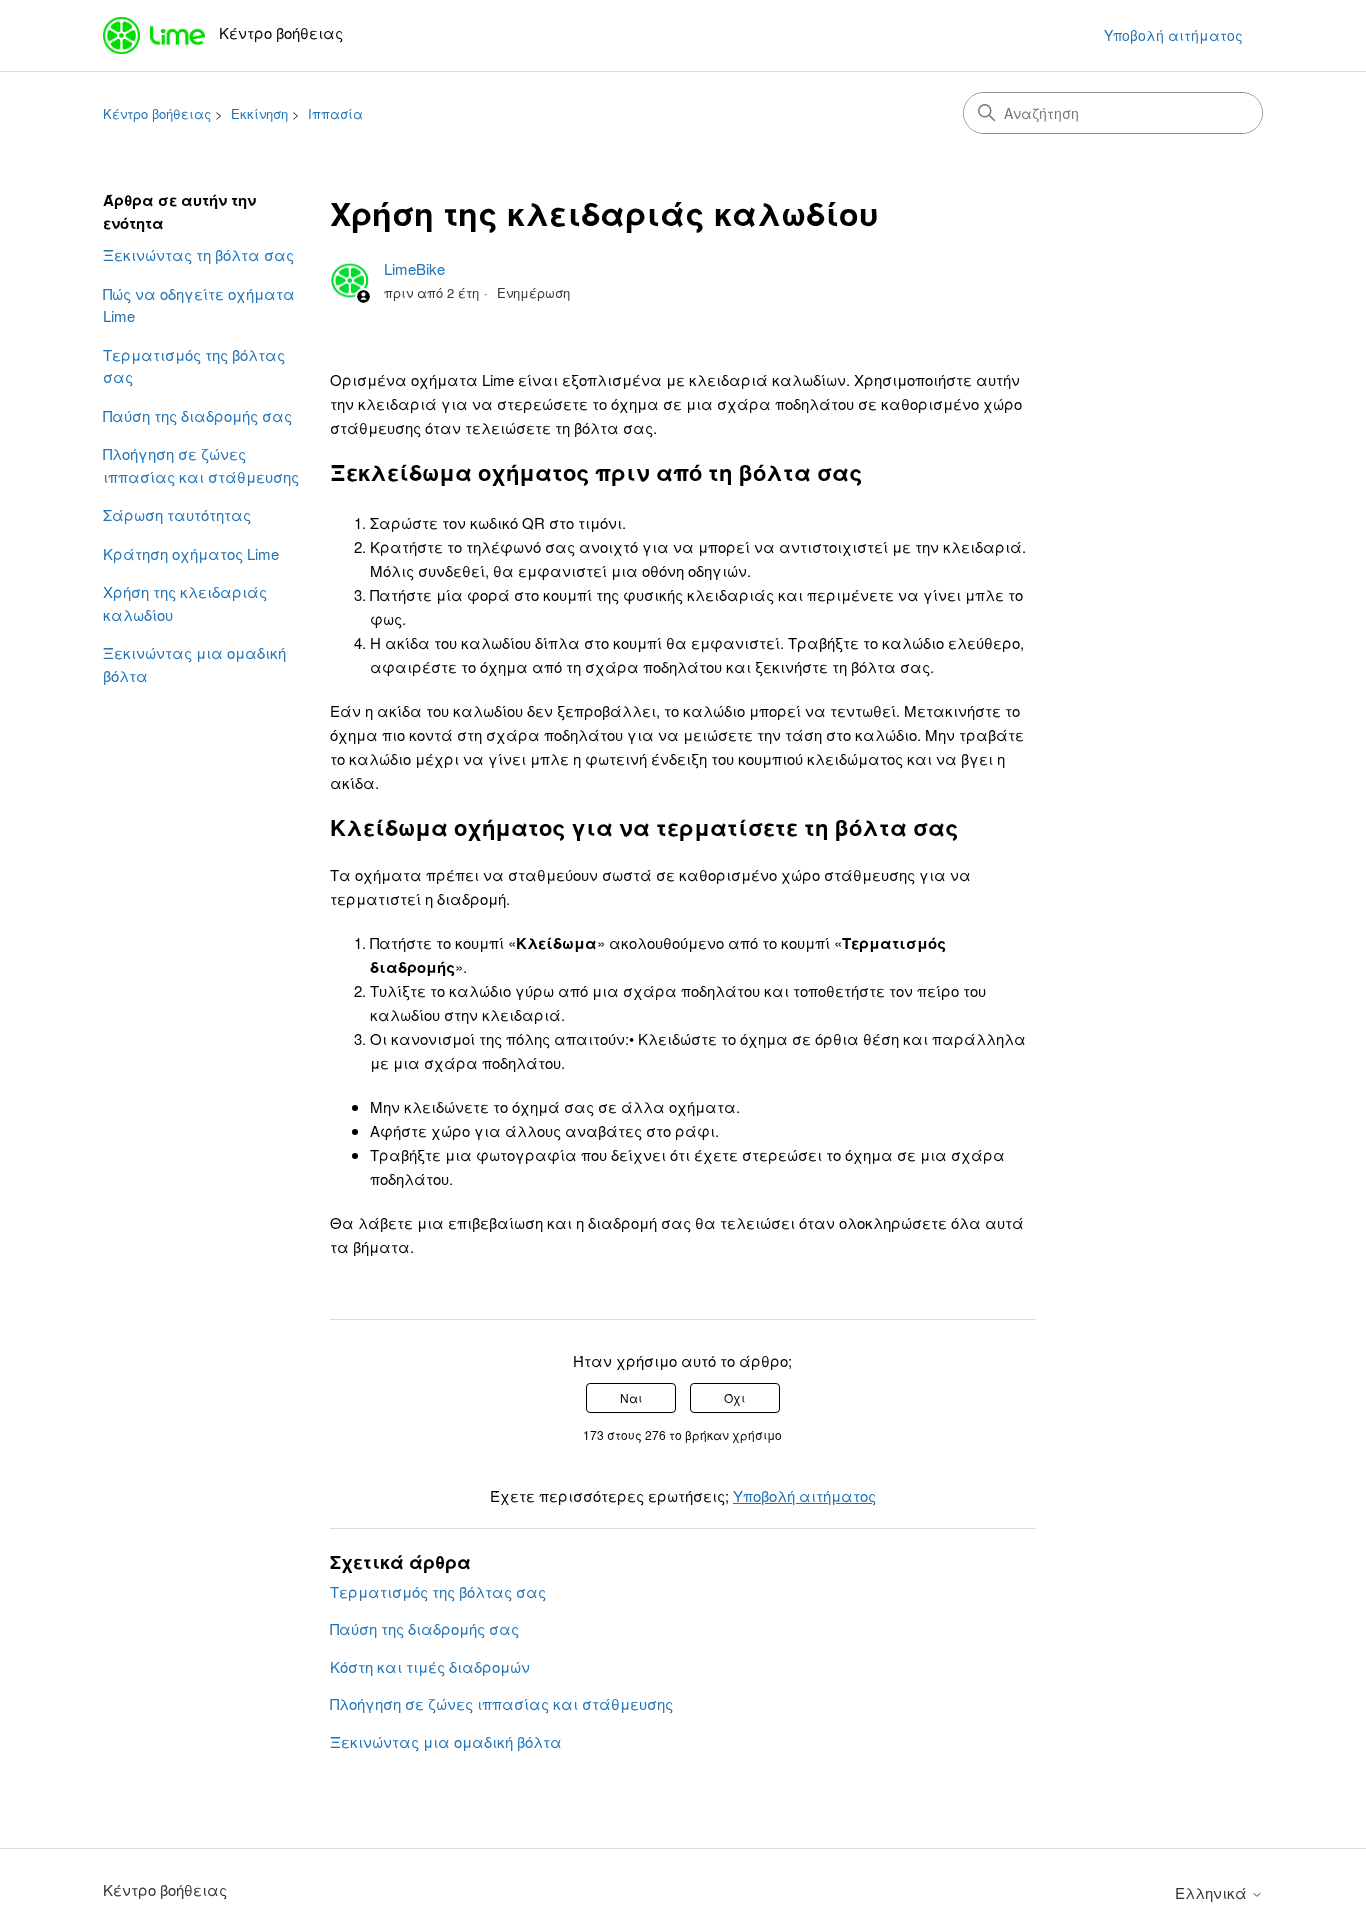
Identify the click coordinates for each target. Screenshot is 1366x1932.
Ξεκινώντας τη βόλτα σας (198, 254)
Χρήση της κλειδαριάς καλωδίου (185, 603)
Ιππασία (335, 113)
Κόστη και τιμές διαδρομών (430, 1666)
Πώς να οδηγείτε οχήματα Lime (199, 305)
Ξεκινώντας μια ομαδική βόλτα (194, 664)
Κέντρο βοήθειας (157, 113)
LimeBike (414, 268)
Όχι (734, 1397)
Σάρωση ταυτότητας (177, 514)
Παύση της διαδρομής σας (197, 415)
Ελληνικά (1213, 1892)
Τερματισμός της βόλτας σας (194, 366)
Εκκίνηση (259, 113)
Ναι (631, 1397)
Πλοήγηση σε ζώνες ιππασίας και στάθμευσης (201, 465)
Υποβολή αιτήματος (1173, 35)
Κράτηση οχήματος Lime (191, 553)
